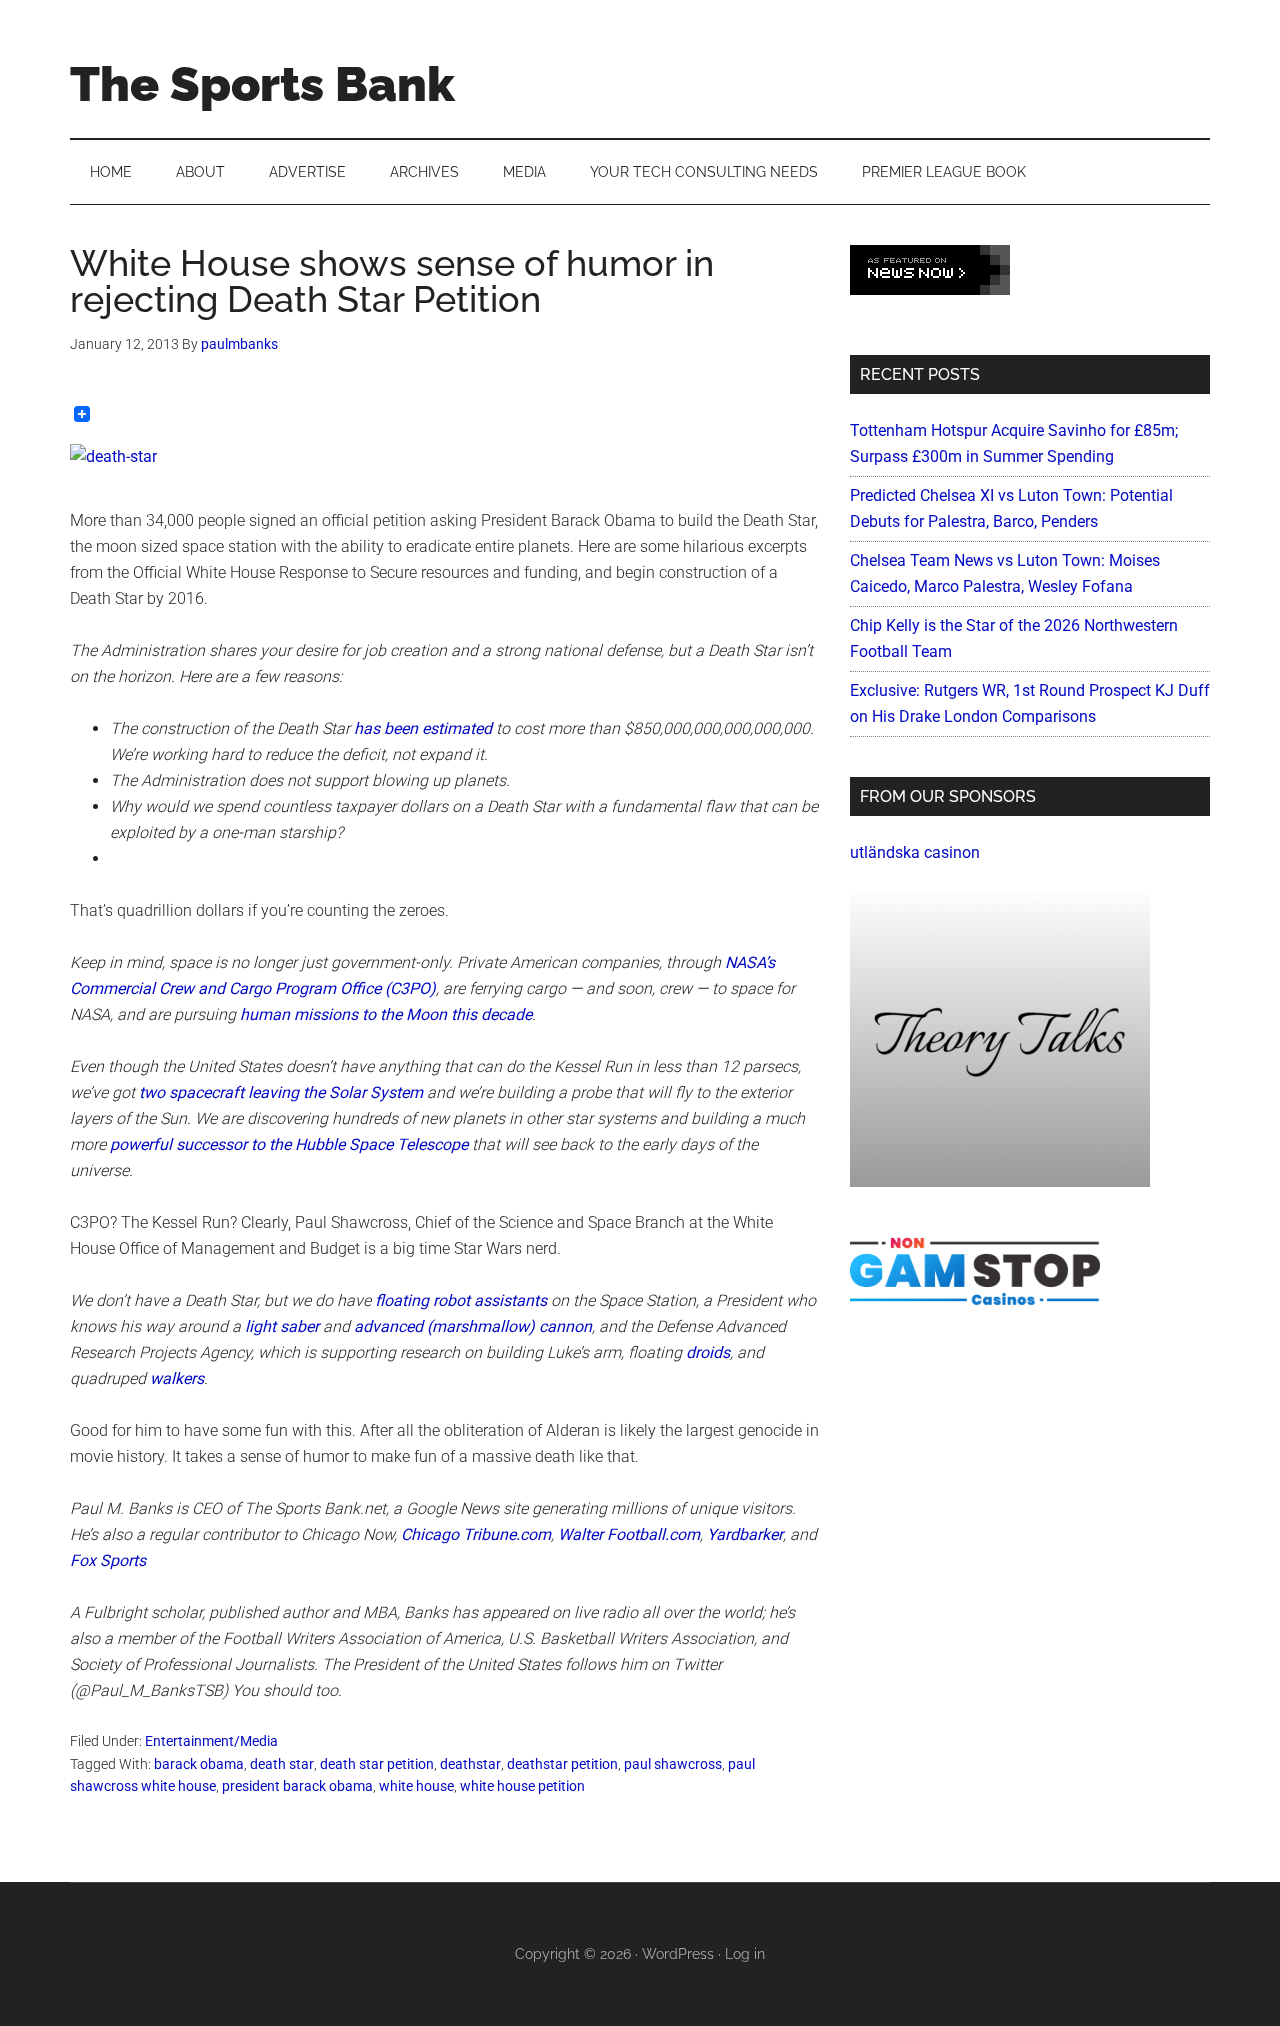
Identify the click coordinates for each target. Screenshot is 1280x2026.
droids (708, 1352)
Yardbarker (745, 1534)
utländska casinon (915, 852)
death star (282, 1764)
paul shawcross (673, 1764)
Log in (745, 1954)
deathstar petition (562, 1764)
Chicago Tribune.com (476, 1534)
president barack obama (297, 1786)
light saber (282, 1326)
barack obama (199, 1764)
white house (416, 1786)
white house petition (522, 1786)
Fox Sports (108, 1560)
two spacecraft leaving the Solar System (281, 1092)
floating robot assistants (461, 1300)
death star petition (377, 1764)
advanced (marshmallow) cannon (473, 1326)
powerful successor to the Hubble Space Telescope (289, 1144)
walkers (177, 1378)
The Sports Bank (262, 84)
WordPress (678, 1954)
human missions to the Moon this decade (386, 1014)
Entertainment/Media (211, 1741)
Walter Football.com (629, 1534)
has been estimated (423, 728)
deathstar (470, 1764)
